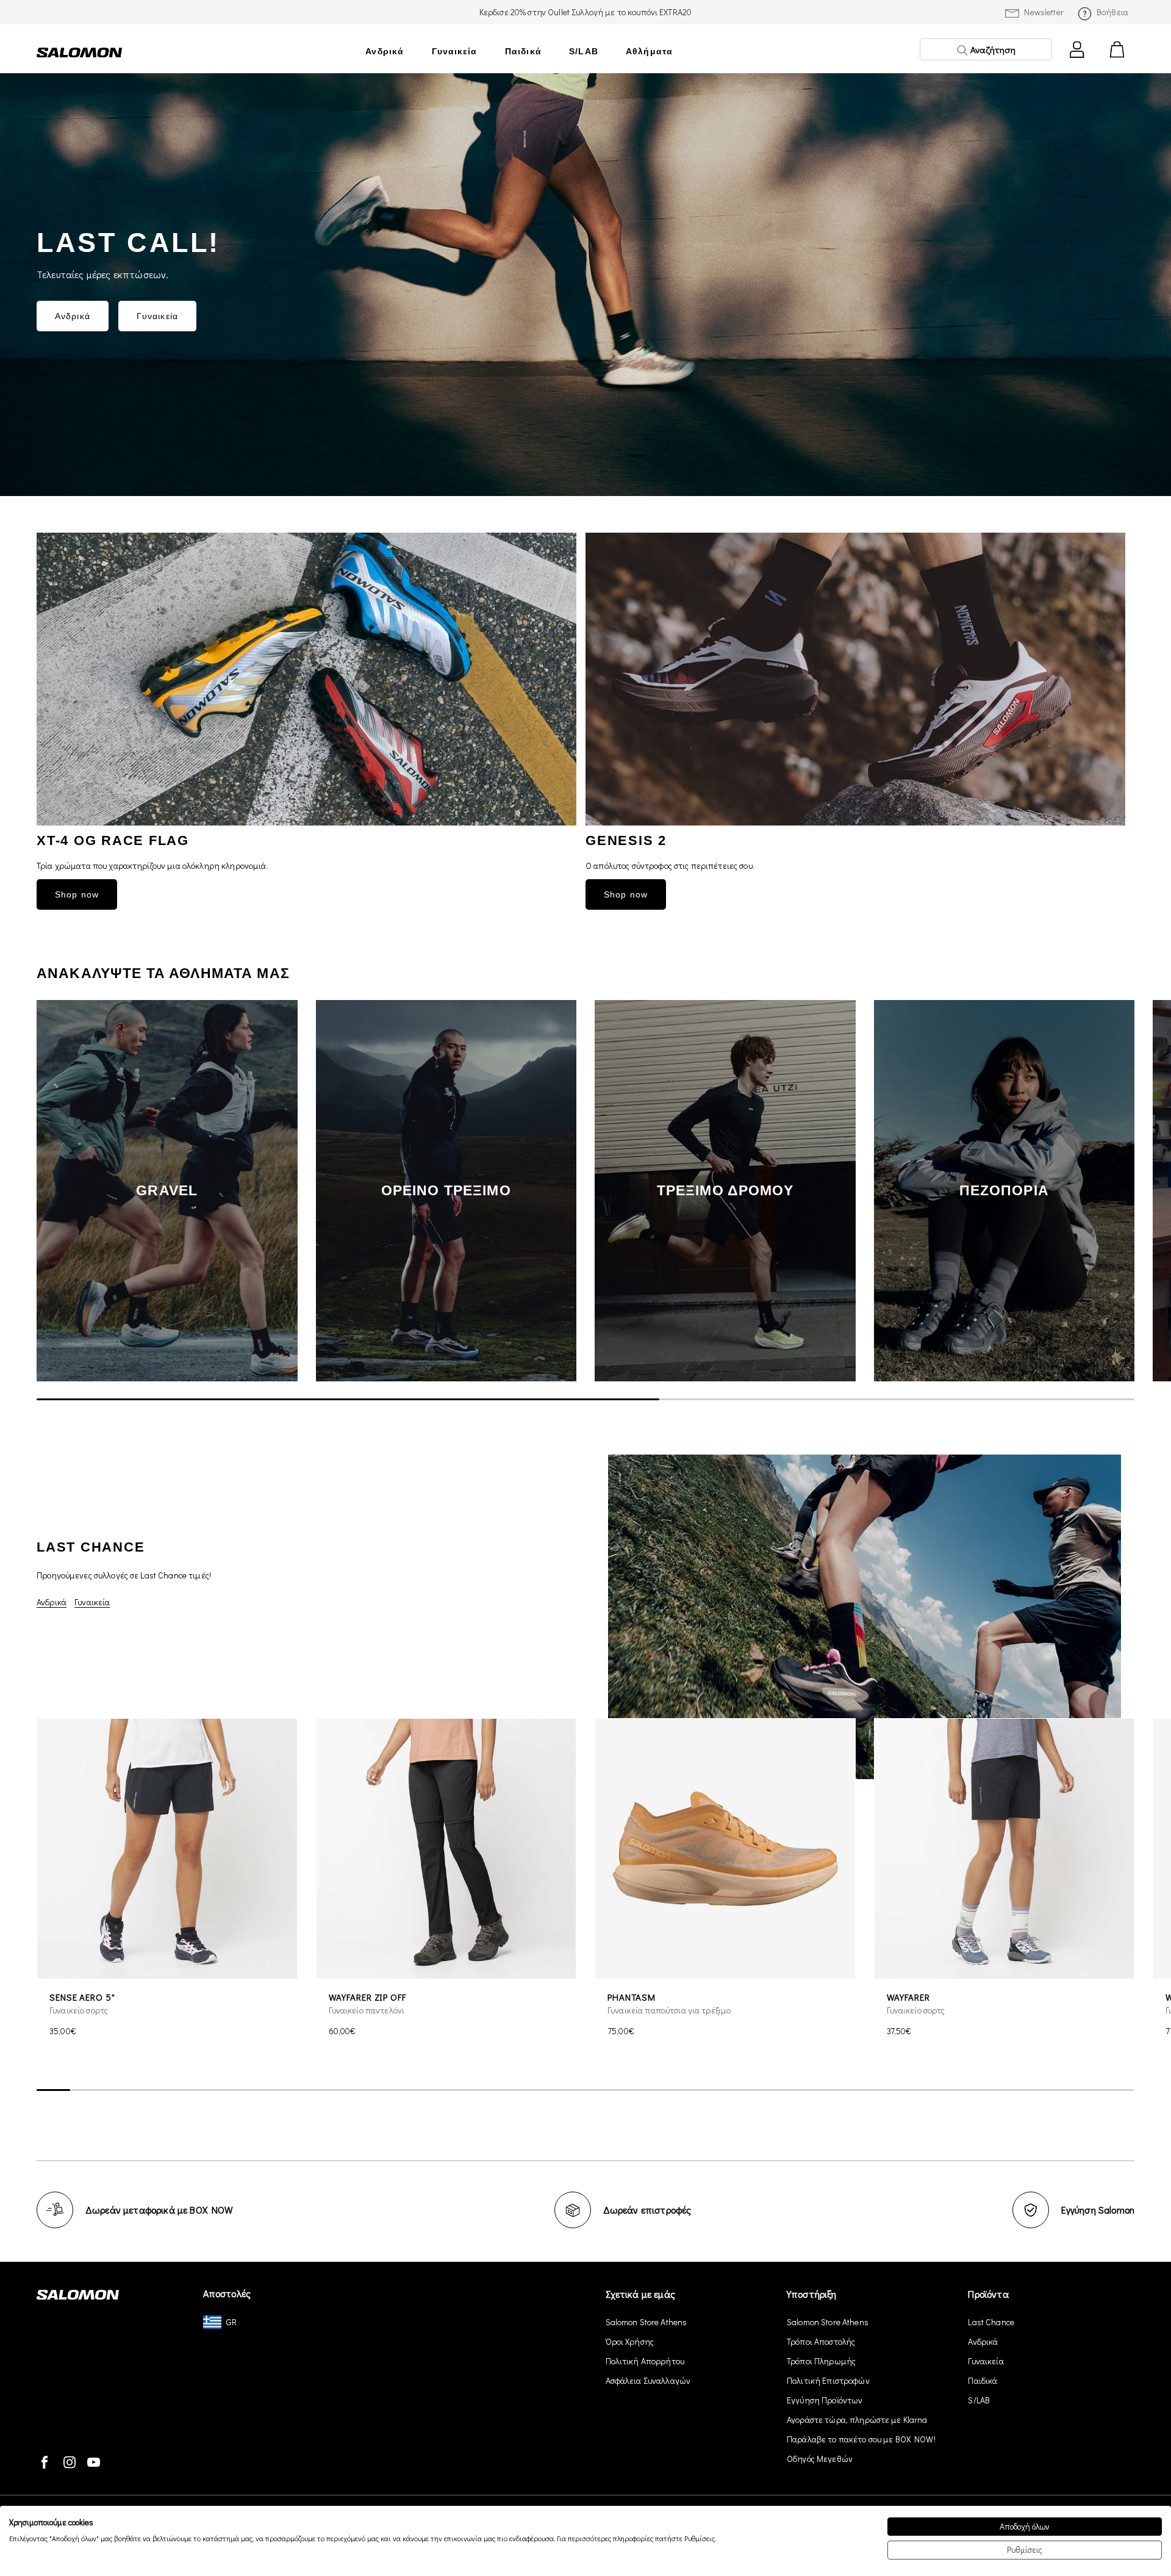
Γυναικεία (455, 51)
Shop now (77, 894)
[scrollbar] (585, 1400)
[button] (1116, 1190)
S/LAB (584, 51)
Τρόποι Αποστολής (821, 2341)
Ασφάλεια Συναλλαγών (648, 2380)
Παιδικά (523, 51)
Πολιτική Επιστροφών (828, 2380)
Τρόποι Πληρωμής (821, 2361)
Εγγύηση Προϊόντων (825, 2400)
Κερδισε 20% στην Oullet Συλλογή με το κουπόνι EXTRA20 (585, 12)
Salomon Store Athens (646, 2322)
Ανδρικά (385, 51)
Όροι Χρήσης (630, 2341)
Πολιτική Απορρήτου (645, 2361)
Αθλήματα (649, 51)
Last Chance (991, 2322)
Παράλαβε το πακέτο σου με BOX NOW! (861, 2439)
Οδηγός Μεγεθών (820, 2459)
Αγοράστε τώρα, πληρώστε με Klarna (857, 2419)
